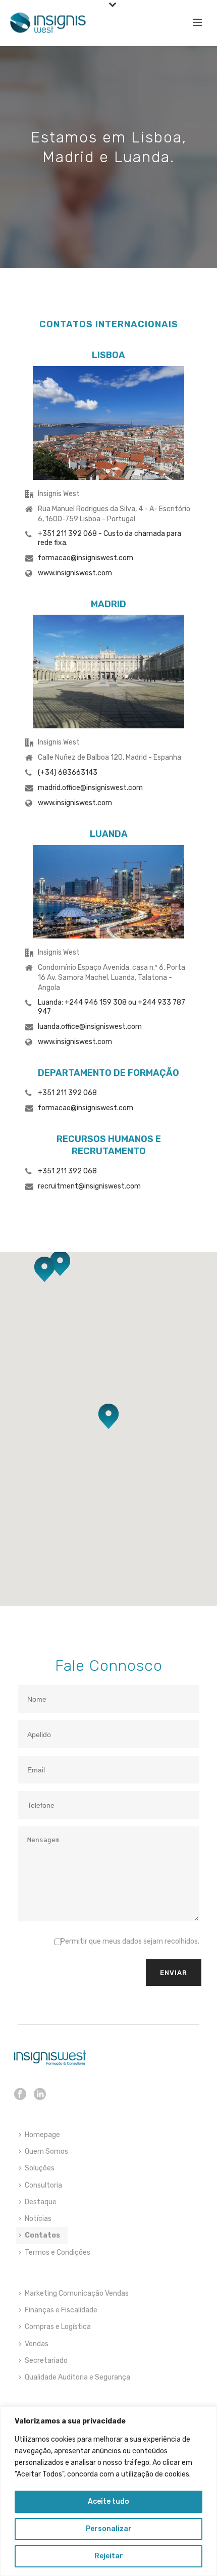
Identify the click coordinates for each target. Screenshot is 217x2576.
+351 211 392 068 (67, 1093)
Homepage (42, 2135)
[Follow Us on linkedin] (40, 2095)
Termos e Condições (58, 2252)
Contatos (42, 2235)
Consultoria (43, 2185)
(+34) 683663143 (68, 773)
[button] (44, 1269)
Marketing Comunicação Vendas (77, 2293)
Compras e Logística (58, 2327)
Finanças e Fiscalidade (61, 2310)
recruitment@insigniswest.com (89, 1186)
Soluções (40, 2168)
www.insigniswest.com (75, 573)
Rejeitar (109, 2556)
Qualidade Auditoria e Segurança (77, 2377)
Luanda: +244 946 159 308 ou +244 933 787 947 (112, 1007)
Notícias (38, 2219)
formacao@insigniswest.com (86, 558)
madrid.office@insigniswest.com (90, 788)
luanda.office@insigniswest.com (90, 1027)
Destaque (41, 2202)
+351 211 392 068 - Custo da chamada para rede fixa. (110, 538)
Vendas (37, 2344)
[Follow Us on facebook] (20, 2095)
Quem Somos (46, 2151)
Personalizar (109, 2529)
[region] (108, 2491)
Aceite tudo (108, 2501)
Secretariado (46, 2361)
